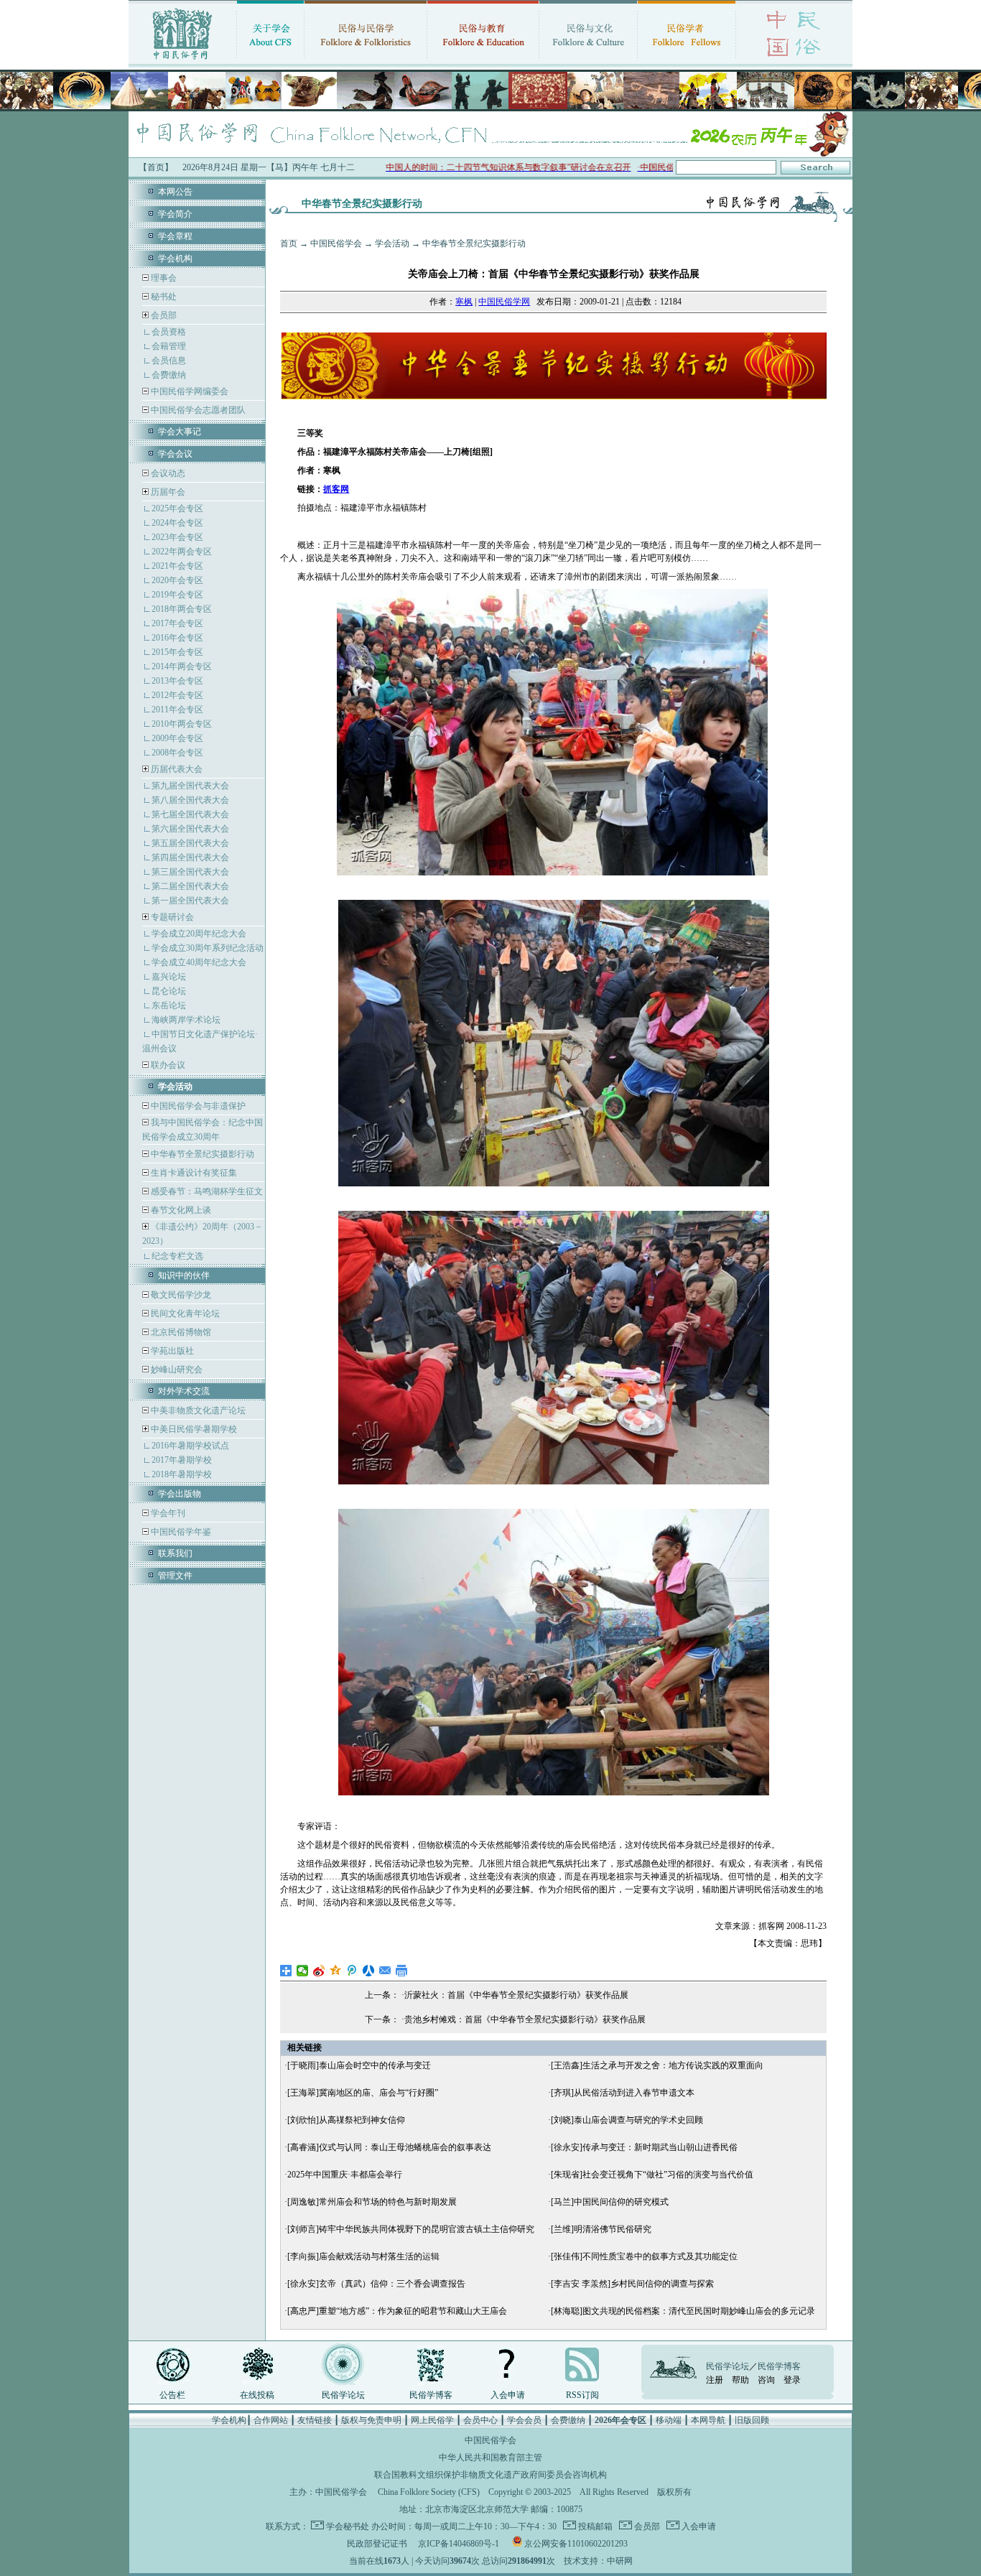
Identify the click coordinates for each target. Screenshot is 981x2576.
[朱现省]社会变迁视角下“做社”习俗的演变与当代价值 (652, 2175)
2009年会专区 (177, 738)
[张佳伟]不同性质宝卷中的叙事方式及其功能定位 (644, 2256)
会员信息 (169, 361)
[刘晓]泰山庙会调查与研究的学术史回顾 (627, 2120)
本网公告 (175, 192)
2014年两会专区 (182, 666)
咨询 (766, 2380)
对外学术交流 (184, 1391)
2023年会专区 (177, 537)
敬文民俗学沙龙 (180, 1295)
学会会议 (175, 454)
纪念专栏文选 (177, 1256)
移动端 (669, 2420)
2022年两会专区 (182, 552)
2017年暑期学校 (182, 1460)
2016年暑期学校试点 (190, 1446)
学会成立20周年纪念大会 (199, 934)
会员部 (164, 315)
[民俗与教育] (483, 61)
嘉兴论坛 (169, 977)
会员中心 (480, 2420)
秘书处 (163, 297)
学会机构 (175, 259)
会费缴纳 (169, 375)
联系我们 (175, 1553)
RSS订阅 (582, 2395)
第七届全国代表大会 (190, 814)
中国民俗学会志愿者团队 (197, 410)
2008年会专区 (177, 753)
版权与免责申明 (371, 2420)
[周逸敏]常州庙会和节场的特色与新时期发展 (372, 2202)
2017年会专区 (177, 623)
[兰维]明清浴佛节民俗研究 (601, 2229)
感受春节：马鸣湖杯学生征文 (206, 1191)
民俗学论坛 (343, 2395)
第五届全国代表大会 (190, 843)
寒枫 (464, 302)
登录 (792, 2380)
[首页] (182, 61)
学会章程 (175, 236)
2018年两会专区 (182, 609)
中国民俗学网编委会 (189, 391)
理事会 (163, 278)
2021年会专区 (177, 566)
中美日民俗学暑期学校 (194, 1429)
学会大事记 (180, 432)
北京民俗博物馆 (180, 1332)
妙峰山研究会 (176, 1370)
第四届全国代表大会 (190, 857)
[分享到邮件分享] (385, 1971)
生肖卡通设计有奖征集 (193, 1173)
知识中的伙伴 (184, 1275)
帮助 (740, 2380)
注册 (715, 2380)
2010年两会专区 (182, 724)
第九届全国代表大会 (190, 786)
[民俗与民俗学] (366, 61)
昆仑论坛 (169, 991)
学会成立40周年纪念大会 (199, 962)
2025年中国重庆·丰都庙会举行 (345, 2175)
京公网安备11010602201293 (576, 2544)
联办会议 (167, 1065)
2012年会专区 (177, 695)
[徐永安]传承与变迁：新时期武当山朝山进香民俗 (644, 2147)
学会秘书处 (348, 2526)
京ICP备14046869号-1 (459, 2544)
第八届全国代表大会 (190, 800)
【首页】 (156, 167)
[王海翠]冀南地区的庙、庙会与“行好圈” (363, 2093)
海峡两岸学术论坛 (186, 1020)
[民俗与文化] (588, 61)
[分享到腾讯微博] (352, 1971)
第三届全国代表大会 (190, 872)
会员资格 (169, 332)
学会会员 (524, 2420)
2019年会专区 (177, 595)
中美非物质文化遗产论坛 (197, 1410)
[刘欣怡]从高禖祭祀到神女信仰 (346, 2120)
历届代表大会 (177, 769)
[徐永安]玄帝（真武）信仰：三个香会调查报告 (376, 2284)
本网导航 (708, 2420)
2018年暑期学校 (182, 1474)
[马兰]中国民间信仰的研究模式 (610, 2202)
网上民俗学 (432, 2420)
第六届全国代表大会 (190, 829)
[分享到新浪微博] (319, 1971)
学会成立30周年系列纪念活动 (208, 948)
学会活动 (392, 243)
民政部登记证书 (377, 2544)
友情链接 (315, 2420)
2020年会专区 (177, 580)
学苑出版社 (171, 1351)
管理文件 (175, 1576)
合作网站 (271, 2420)
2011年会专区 (177, 710)
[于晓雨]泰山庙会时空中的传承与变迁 (359, 2065)
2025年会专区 (177, 508)
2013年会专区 (177, 681)
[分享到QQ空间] (336, 1971)
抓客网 (336, 489)
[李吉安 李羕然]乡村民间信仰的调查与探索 (632, 2284)
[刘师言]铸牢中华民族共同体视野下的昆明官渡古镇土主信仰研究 (411, 2229)
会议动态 (167, 473)
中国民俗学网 (504, 302)
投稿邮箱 (594, 2526)
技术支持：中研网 (598, 2561)
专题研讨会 (172, 917)
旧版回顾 (752, 2420)
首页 (289, 243)
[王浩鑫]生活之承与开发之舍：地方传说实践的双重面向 (657, 2065)
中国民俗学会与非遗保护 (197, 1106)
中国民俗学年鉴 (180, 1532)
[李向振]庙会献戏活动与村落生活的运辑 (363, 2256)
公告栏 (172, 2395)
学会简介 (175, 214)
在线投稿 (257, 2395)
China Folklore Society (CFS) (429, 2492)
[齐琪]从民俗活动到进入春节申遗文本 (623, 2093)
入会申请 (508, 2395)
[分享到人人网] (369, 1971)
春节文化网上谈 (180, 1210)
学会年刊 (167, 1513)
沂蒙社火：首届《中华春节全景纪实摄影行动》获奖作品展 (516, 1995)
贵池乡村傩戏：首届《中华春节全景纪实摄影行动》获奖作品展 (525, 2019)
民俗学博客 (431, 2395)
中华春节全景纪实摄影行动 (201, 1154)
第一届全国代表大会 (190, 901)
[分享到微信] (303, 1971)
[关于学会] (270, 61)
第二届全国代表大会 (190, 886)
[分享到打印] (402, 1971)
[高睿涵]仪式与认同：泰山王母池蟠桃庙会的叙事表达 (389, 2147)
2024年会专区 (177, 523)
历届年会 (168, 492)
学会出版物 (180, 1494)
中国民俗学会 (336, 243)
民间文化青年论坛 (184, 1313)
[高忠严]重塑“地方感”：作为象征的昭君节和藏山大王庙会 (397, 2311)
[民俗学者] (687, 61)
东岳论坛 (169, 1005)
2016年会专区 (177, 638)
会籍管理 (169, 346)
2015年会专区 (177, 652)
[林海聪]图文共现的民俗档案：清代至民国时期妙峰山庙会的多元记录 (683, 2311)
